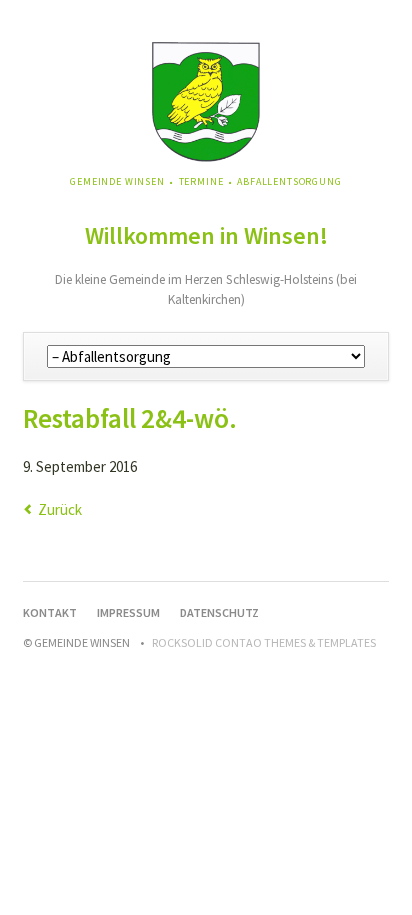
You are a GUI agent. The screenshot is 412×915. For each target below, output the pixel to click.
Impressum (128, 612)
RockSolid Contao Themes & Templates (264, 642)
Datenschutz (219, 612)
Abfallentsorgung (289, 181)
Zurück (60, 509)
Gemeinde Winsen (117, 181)
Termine (201, 181)
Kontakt (50, 612)
